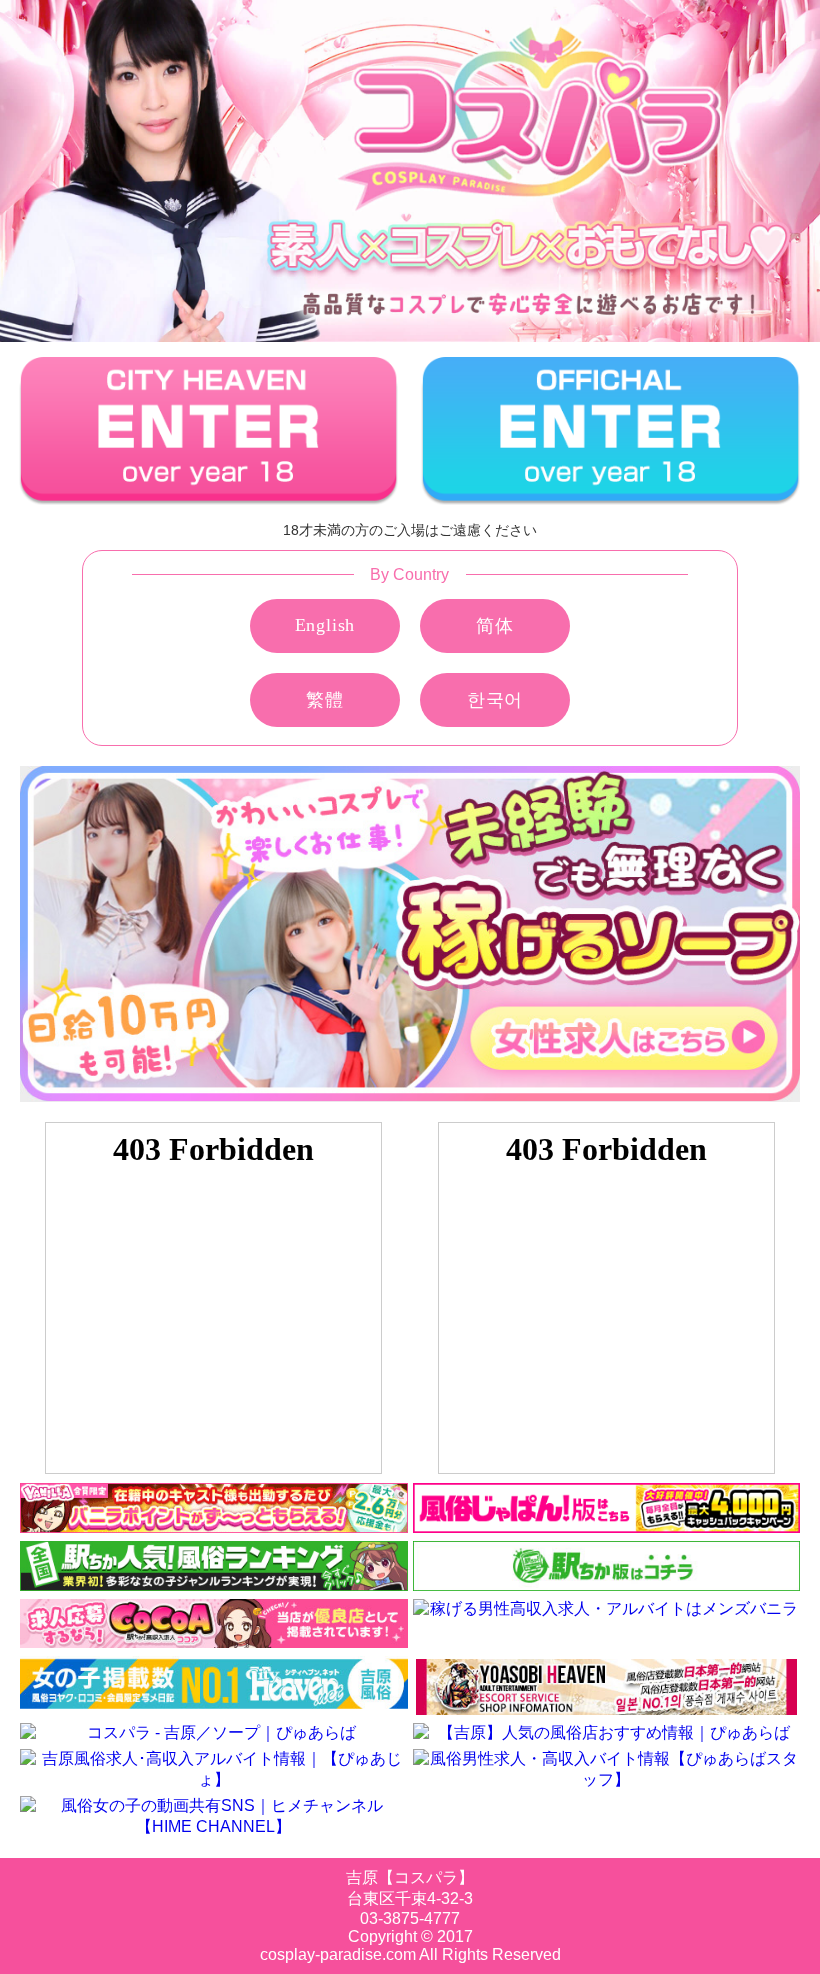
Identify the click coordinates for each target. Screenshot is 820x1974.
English (325, 625)
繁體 (325, 700)
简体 (495, 626)
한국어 (495, 700)
